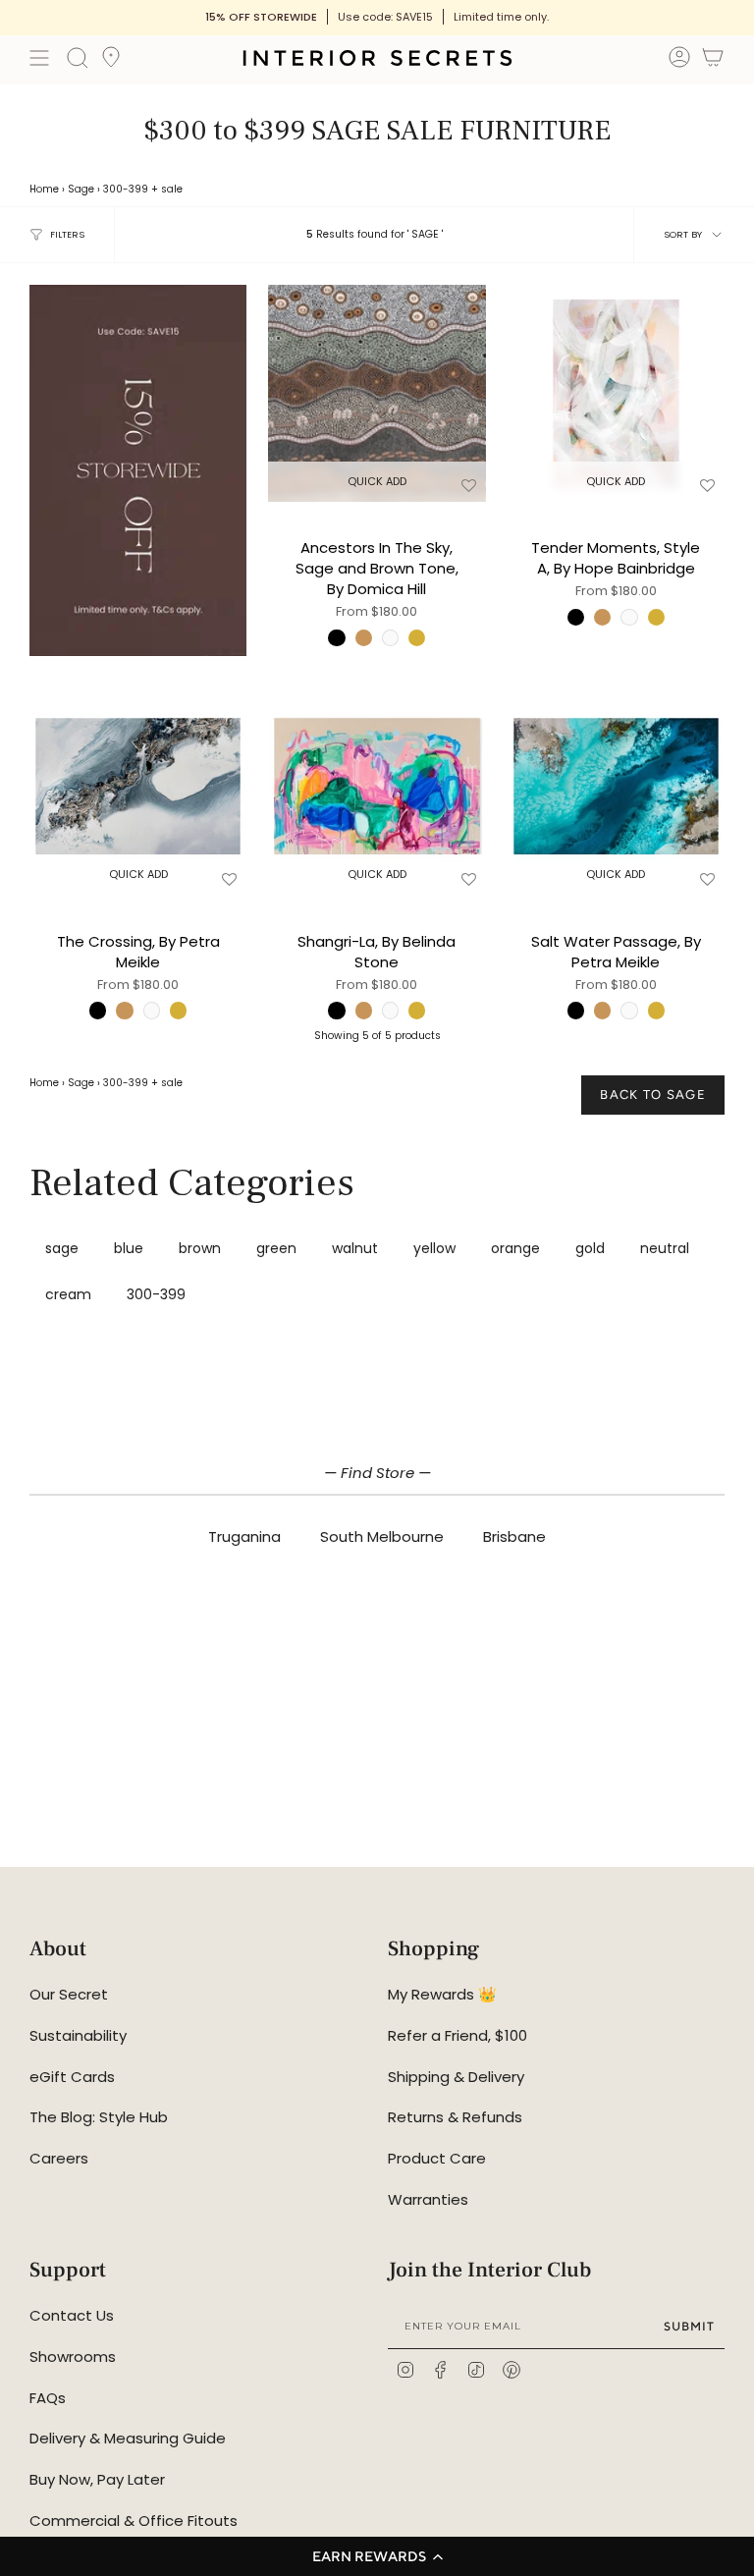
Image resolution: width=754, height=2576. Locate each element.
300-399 (126, 189)
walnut (355, 1248)
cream (68, 1294)
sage (62, 1248)
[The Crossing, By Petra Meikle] (138, 786)
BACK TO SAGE (653, 1095)
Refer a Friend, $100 (458, 2035)
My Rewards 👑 (442, 1994)
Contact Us (72, 2315)
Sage (81, 189)
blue (129, 1248)
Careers (59, 2158)
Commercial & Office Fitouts (134, 2521)
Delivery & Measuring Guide (128, 2438)
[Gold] (417, 638)
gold (590, 1248)
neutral (665, 1248)
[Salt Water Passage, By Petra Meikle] (616, 786)
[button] (377, 2556)
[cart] (713, 60)
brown (200, 1248)
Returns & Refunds (455, 2117)
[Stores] (111, 63)
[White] (390, 638)
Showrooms (73, 2357)
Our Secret (69, 1994)
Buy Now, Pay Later (97, 2479)
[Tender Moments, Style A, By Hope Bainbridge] (616, 393)
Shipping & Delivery (456, 2077)
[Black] (336, 638)
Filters (67, 234)
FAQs (48, 2398)
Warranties (428, 2199)
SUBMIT (689, 2326)
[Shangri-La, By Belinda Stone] (377, 786)
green (276, 1248)
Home (44, 189)
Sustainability (78, 2035)
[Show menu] (39, 58)
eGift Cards (72, 2077)
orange (515, 1248)
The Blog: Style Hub (99, 2117)
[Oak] (364, 638)
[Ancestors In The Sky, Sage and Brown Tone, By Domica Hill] (377, 393)
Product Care (437, 2158)
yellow (434, 1248)
